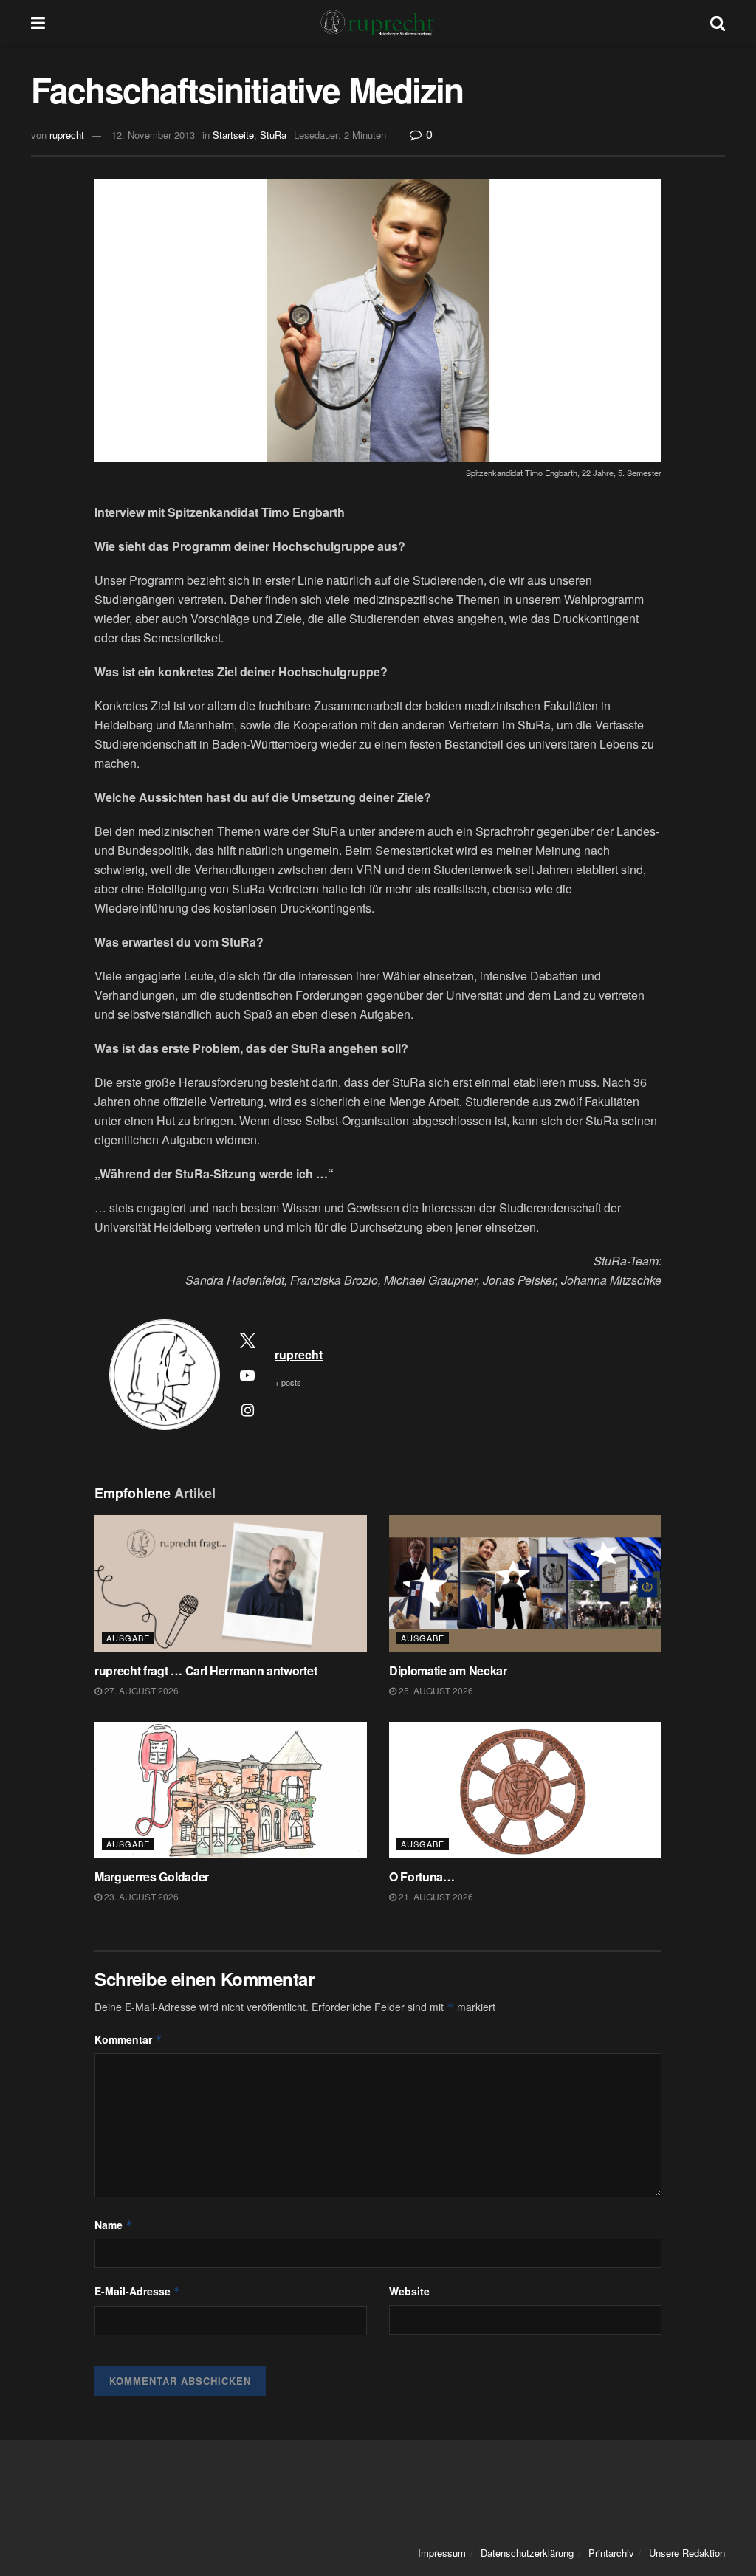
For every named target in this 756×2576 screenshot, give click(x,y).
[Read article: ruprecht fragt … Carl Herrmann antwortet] (231, 1583)
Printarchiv (611, 2553)
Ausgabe (128, 1638)
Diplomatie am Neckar (448, 1670)
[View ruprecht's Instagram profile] (247, 1409)
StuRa (273, 135)
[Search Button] (718, 22)
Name (114, 2225)
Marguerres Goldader (153, 1876)
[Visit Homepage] (378, 22)
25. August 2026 (435, 1690)
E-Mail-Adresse (138, 2291)
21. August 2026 (435, 1896)
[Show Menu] (38, 22)
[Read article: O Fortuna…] (525, 1790)
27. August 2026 (140, 1690)
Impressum (442, 2553)
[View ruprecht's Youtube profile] (247, 1375)
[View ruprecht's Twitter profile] (247, 1340)
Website (409, 2291)
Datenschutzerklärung (527, 2553)
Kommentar (128, 2039)
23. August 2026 (140, 1896)
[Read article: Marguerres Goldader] (231, 1790)
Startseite (233, 135)
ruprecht (67, 135)
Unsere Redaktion (687, 2553)
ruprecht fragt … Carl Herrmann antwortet (207, 1670)
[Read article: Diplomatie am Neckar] (525, 1583)
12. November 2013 (153, 135)
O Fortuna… (422, 1876)
